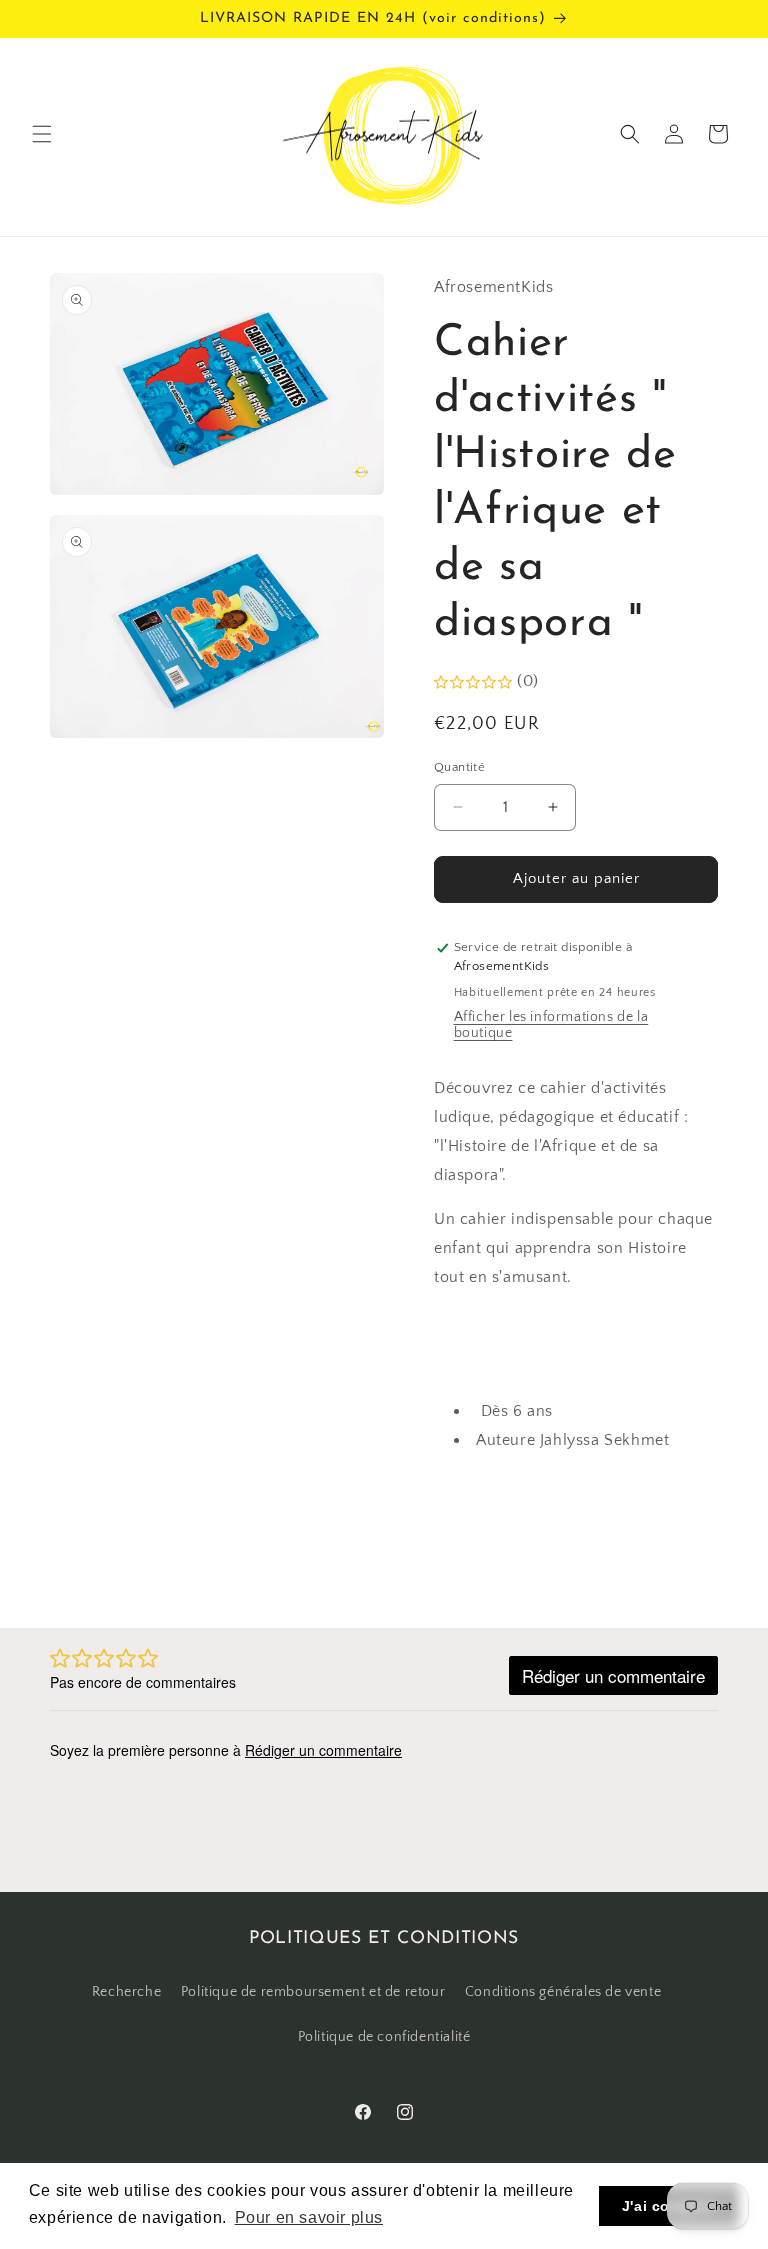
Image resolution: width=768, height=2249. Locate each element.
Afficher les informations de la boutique (551, 1025)
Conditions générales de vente (563, 1992)
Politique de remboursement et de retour (313, 1992)
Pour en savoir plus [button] (309, 2217)
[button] (42, 134)
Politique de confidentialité (384, 2037)
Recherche (126, 1992)
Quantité (459, 767)
